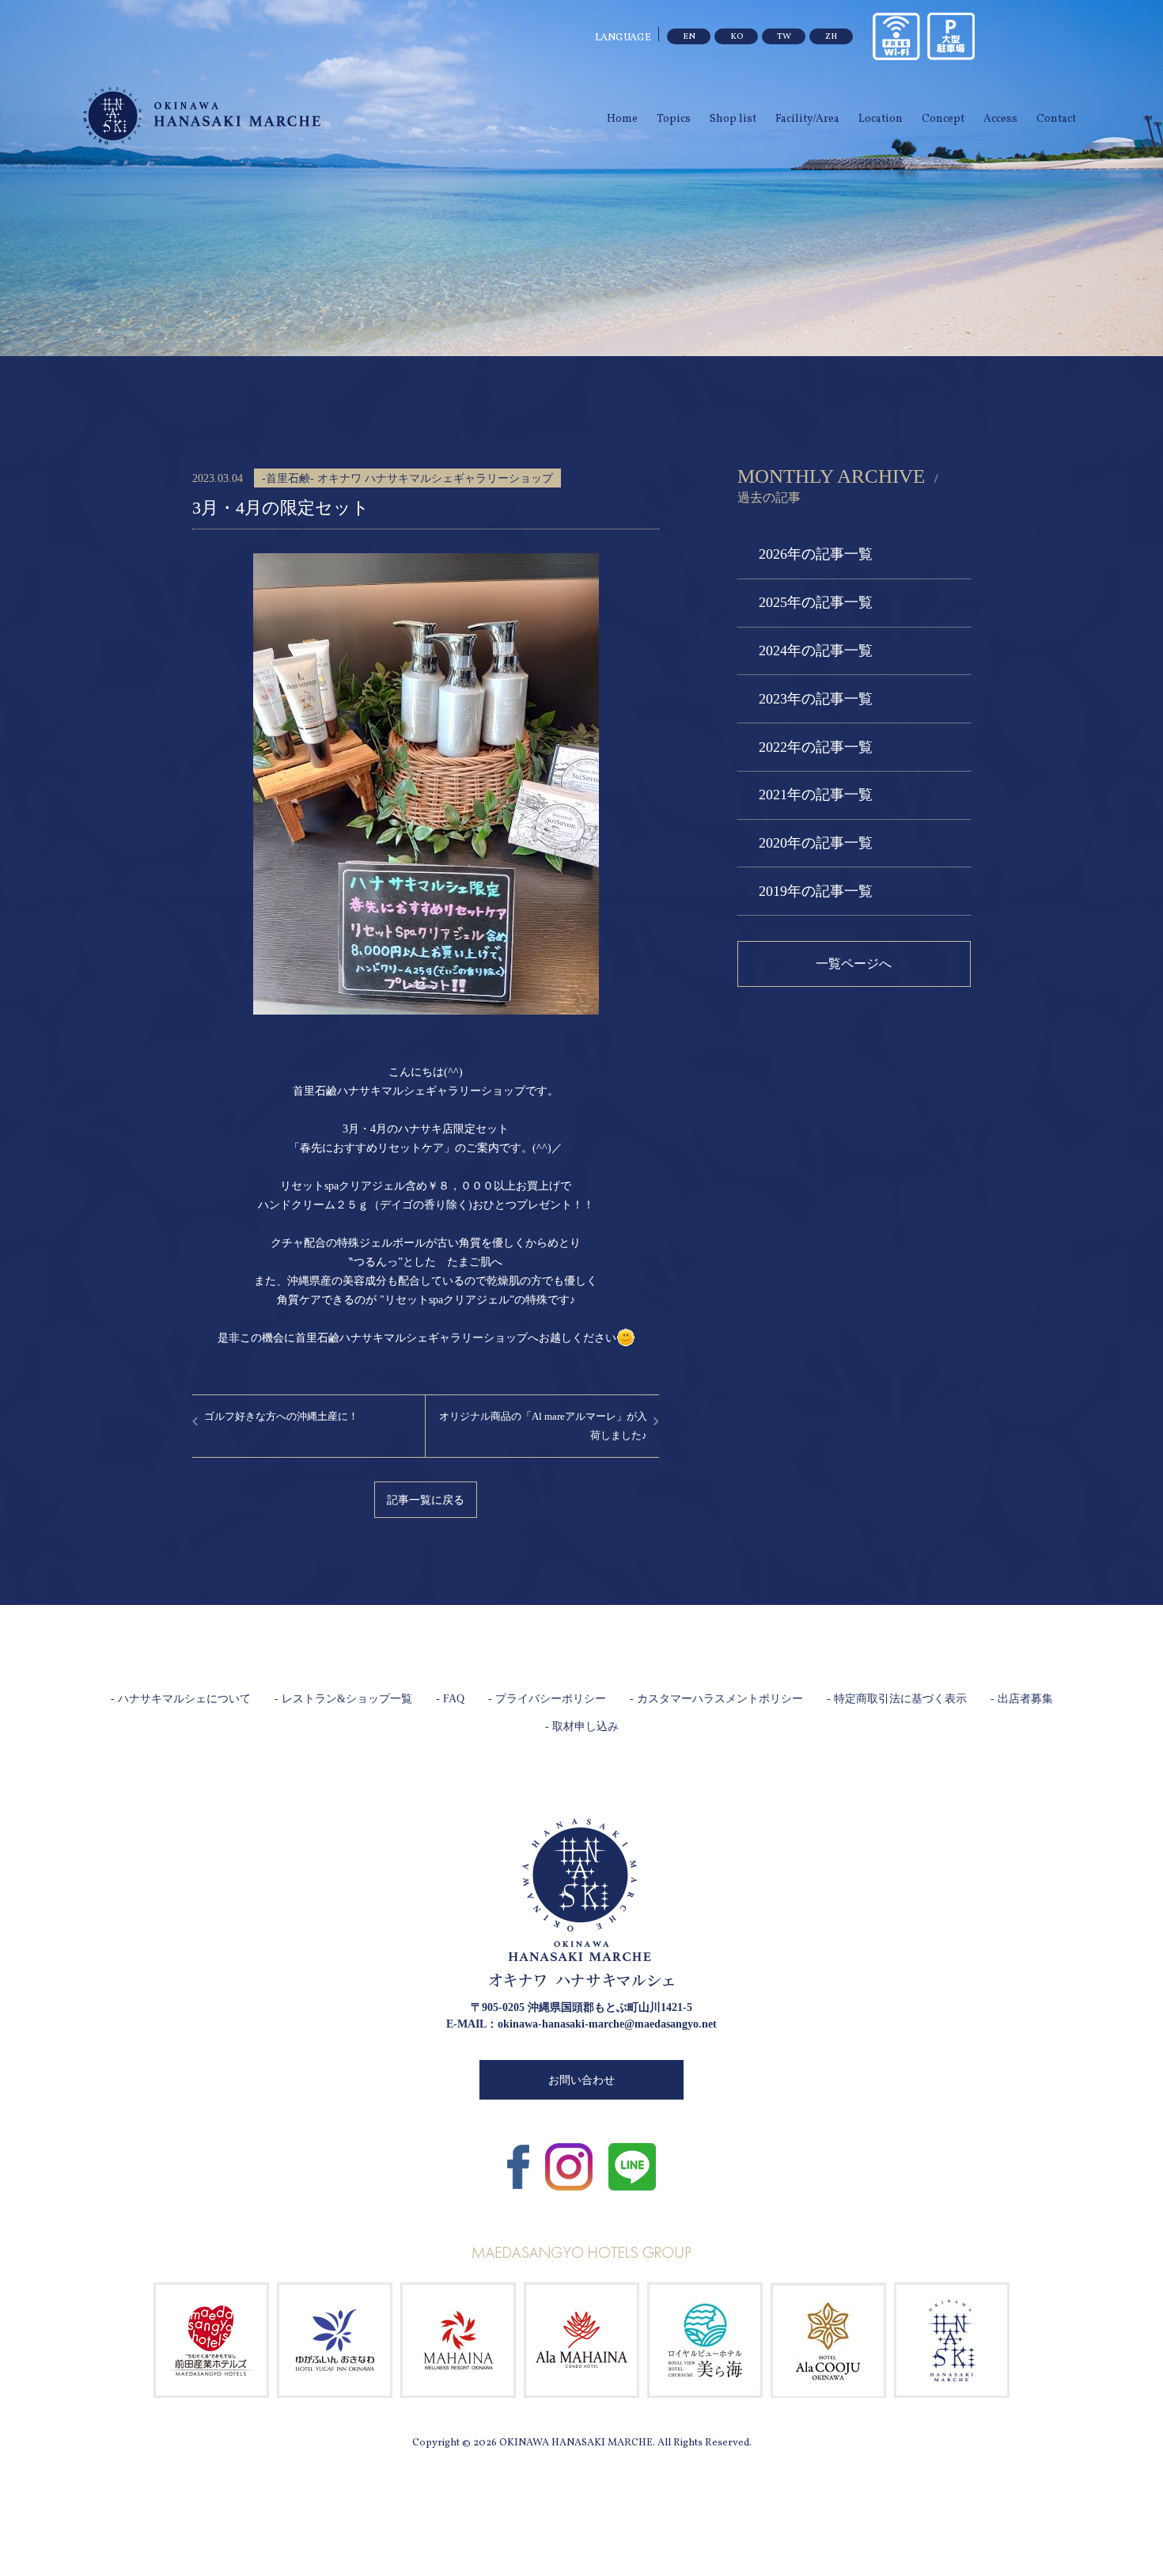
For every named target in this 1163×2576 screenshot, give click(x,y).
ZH (831, 37)
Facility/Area (807, 119)
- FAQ (450, 1699)
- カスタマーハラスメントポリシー (716, 1699)
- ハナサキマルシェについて (181, 1699)
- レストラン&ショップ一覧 (343, 1699)
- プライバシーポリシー (547, 1699)
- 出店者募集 (1022, 1699)
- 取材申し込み (582, 1726)
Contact (1056, 119)
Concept (943, 119)
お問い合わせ (581, 2080)
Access (1000, 119)
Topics (674, 119)
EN (689, 37)
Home (622, 119)
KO (737, 37)
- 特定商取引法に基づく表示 (897, 1699)
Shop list (733, 119)
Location (881, 119)
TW (784, 37)
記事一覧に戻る (426, 1500)
